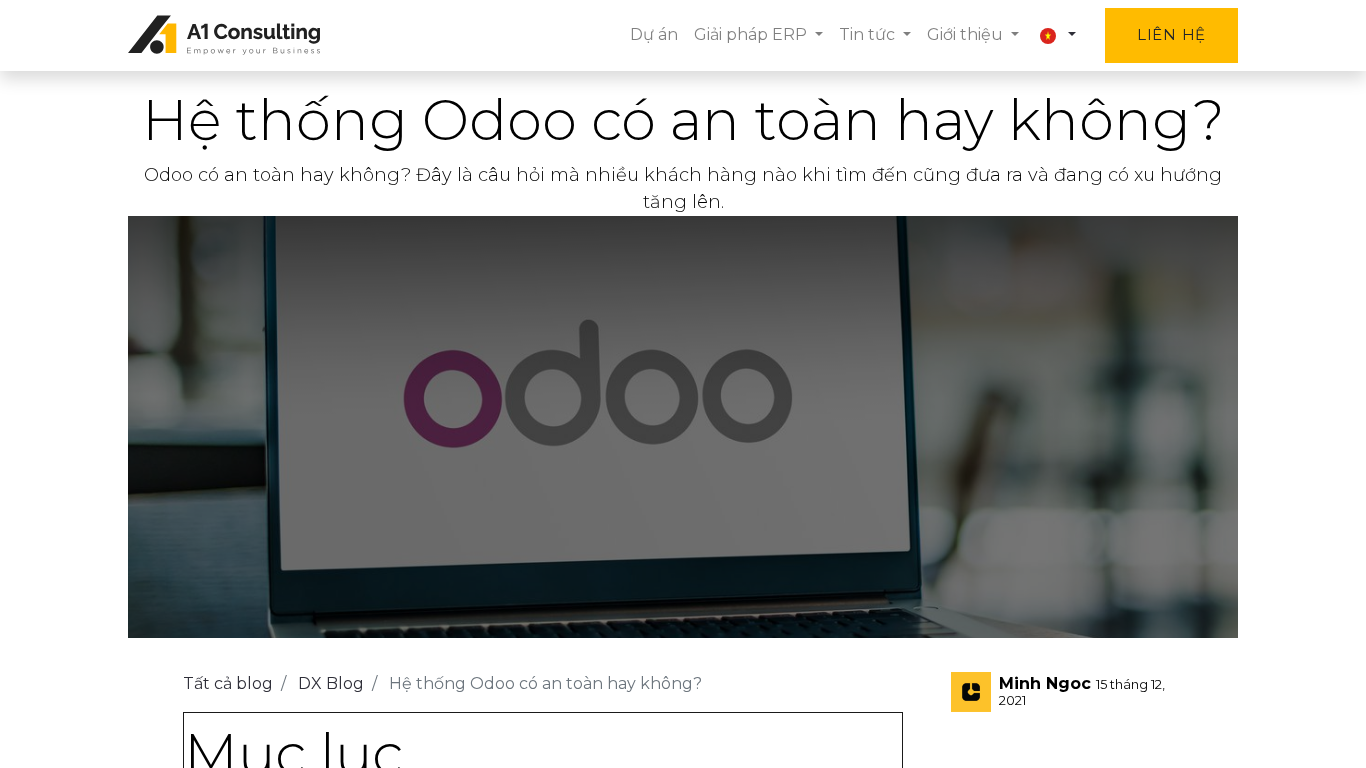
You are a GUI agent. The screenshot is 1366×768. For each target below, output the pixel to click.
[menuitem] (654, 35)
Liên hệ (1171, 34)
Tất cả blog (228, 683)
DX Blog (331, 683)
